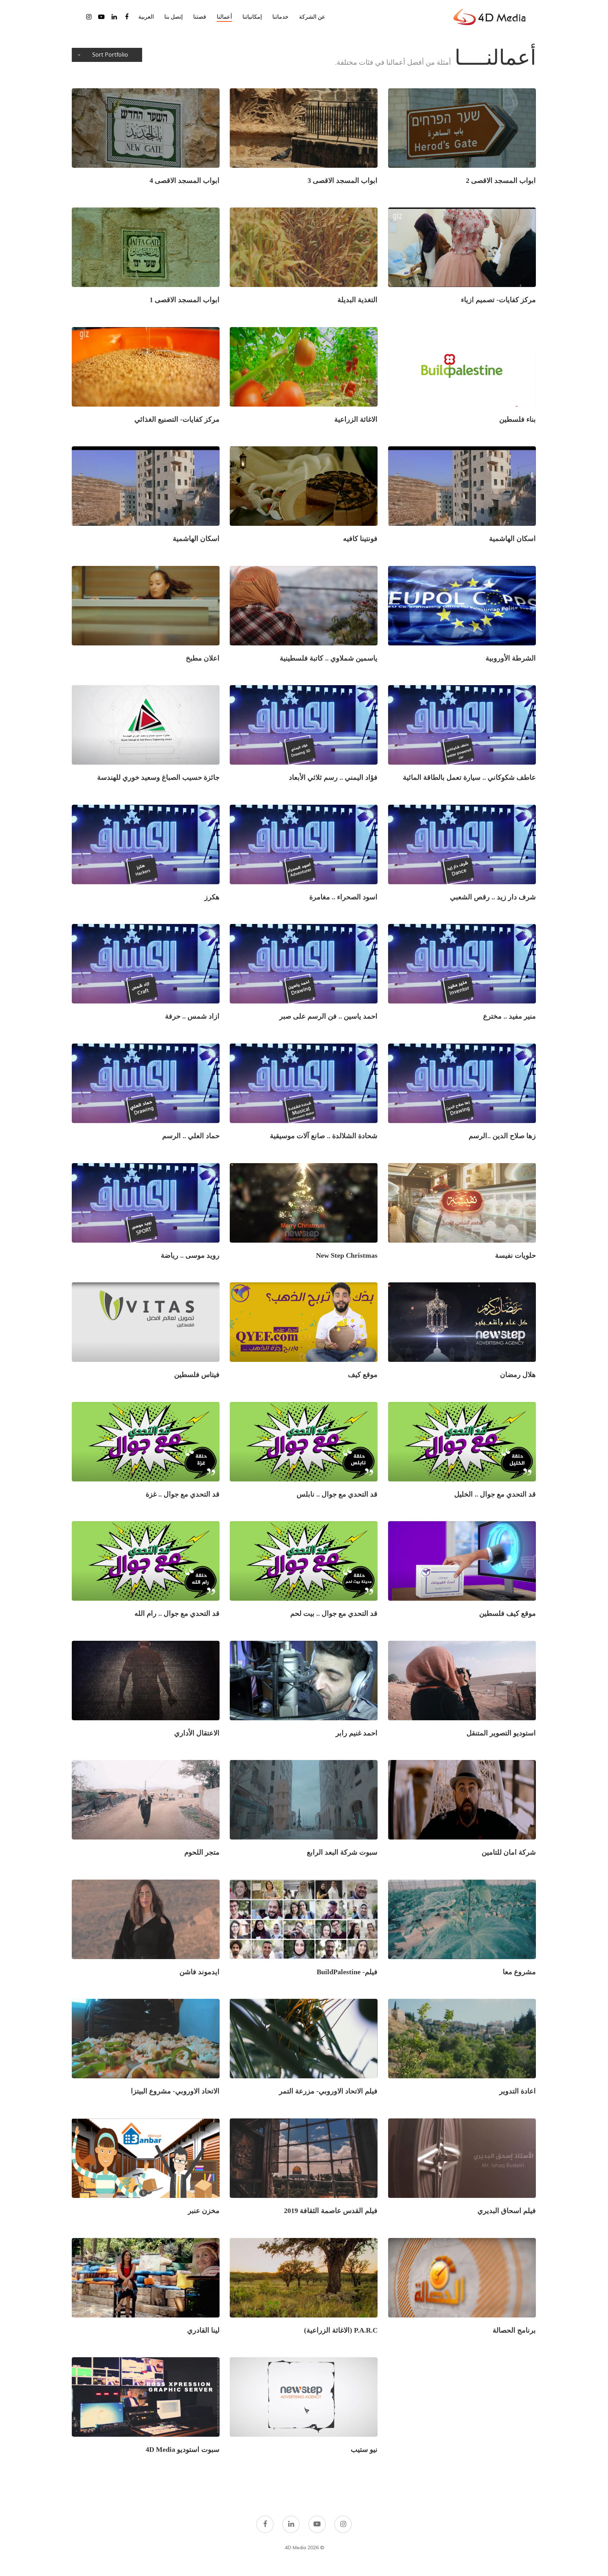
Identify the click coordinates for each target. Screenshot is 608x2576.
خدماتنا (280, 17)
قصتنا (200, 17)
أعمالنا (224, 17)
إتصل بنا (173, 17)
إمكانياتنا (252, 17)
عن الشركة (312, 17)
